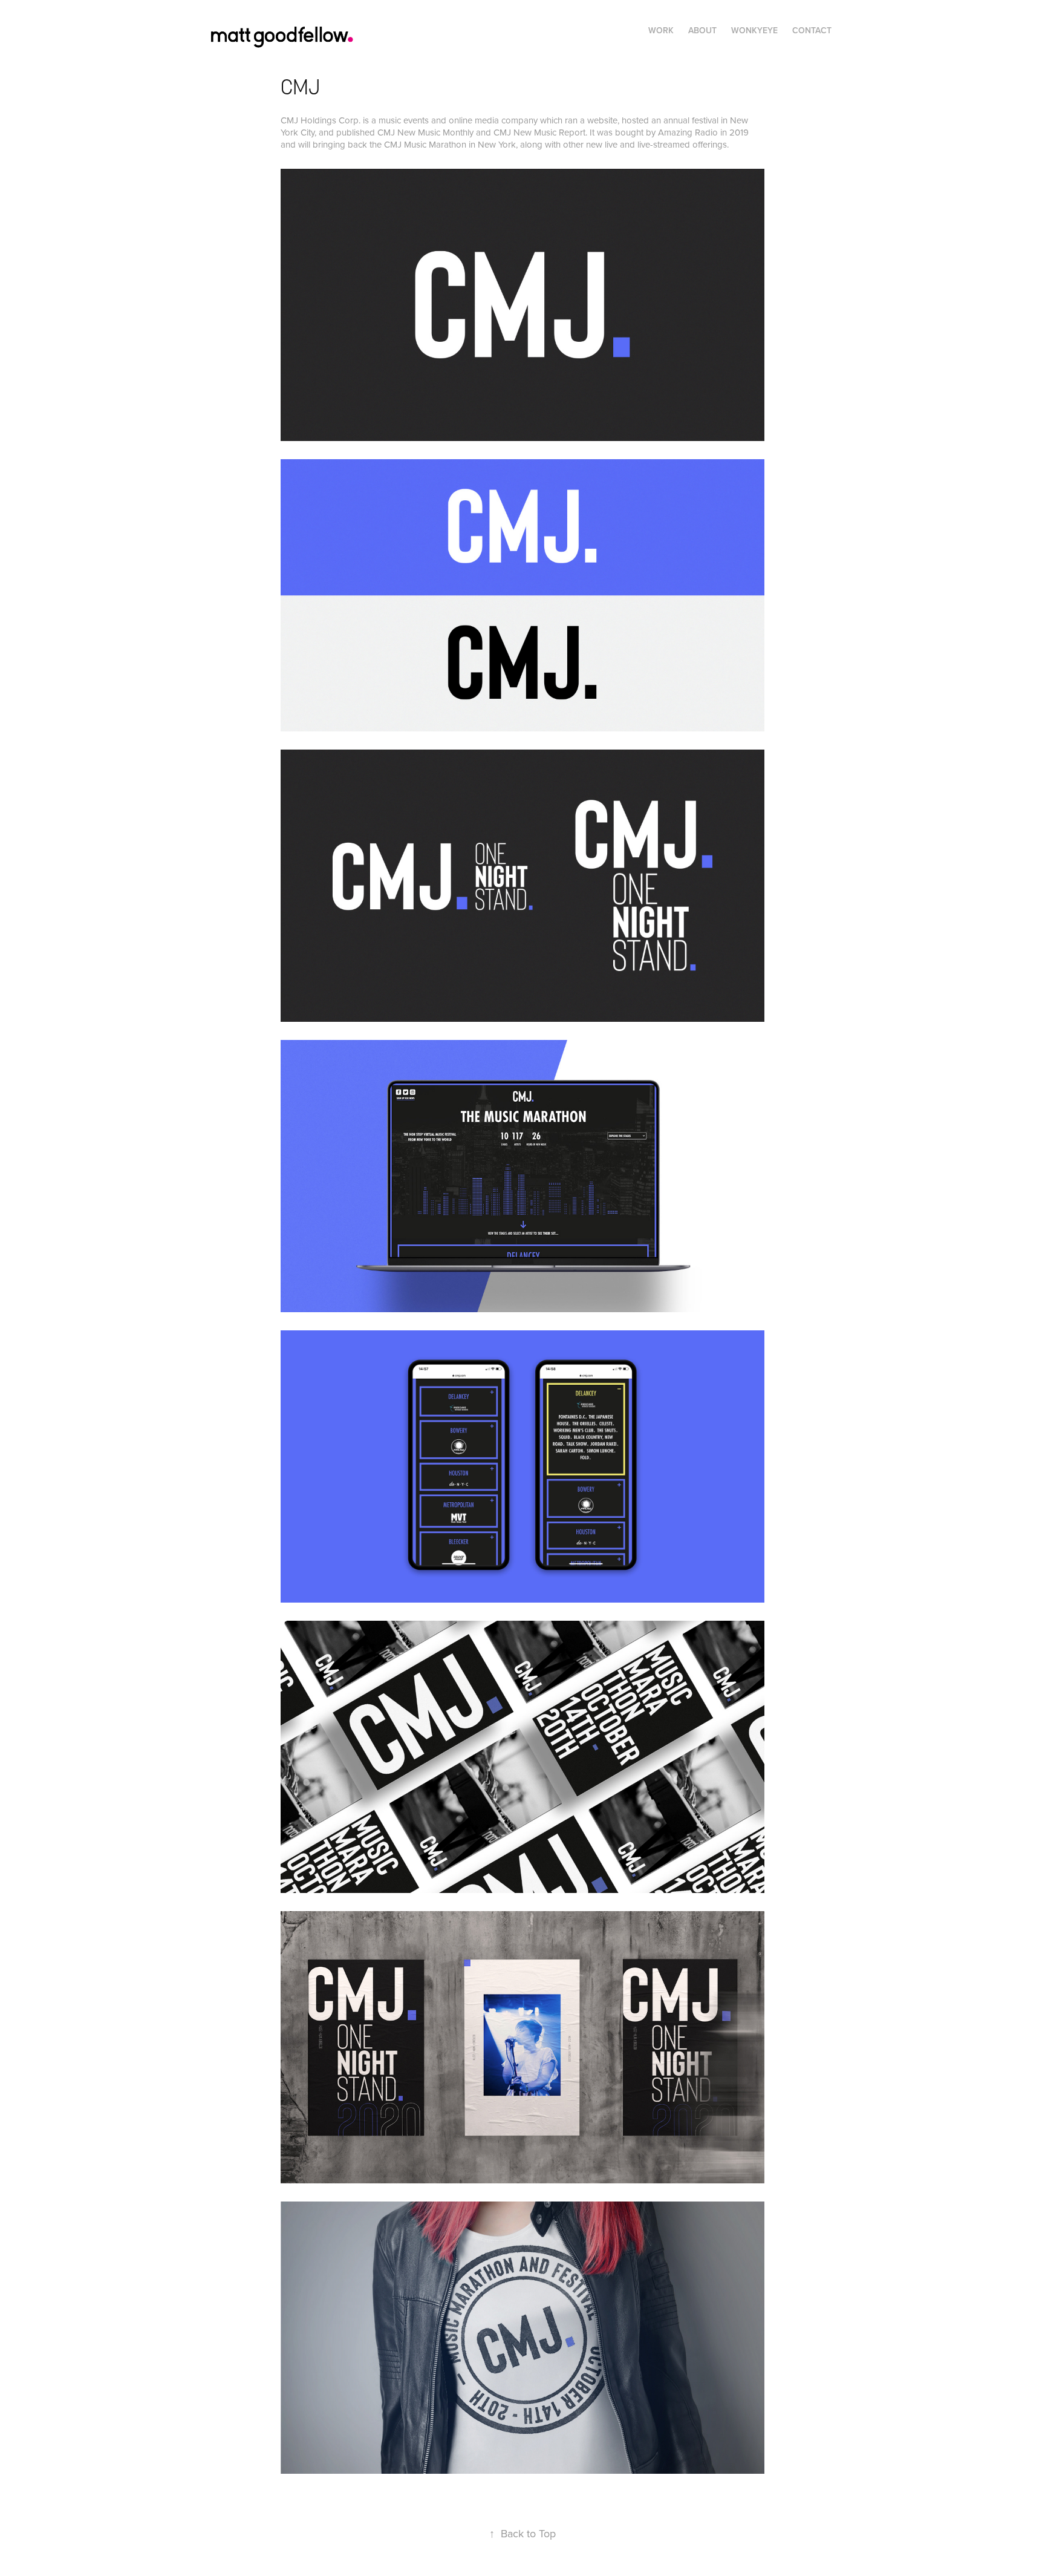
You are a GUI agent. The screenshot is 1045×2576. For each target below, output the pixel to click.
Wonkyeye (754, 30)
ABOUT (702, 30)
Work (661, 30)
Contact (812, 30)
